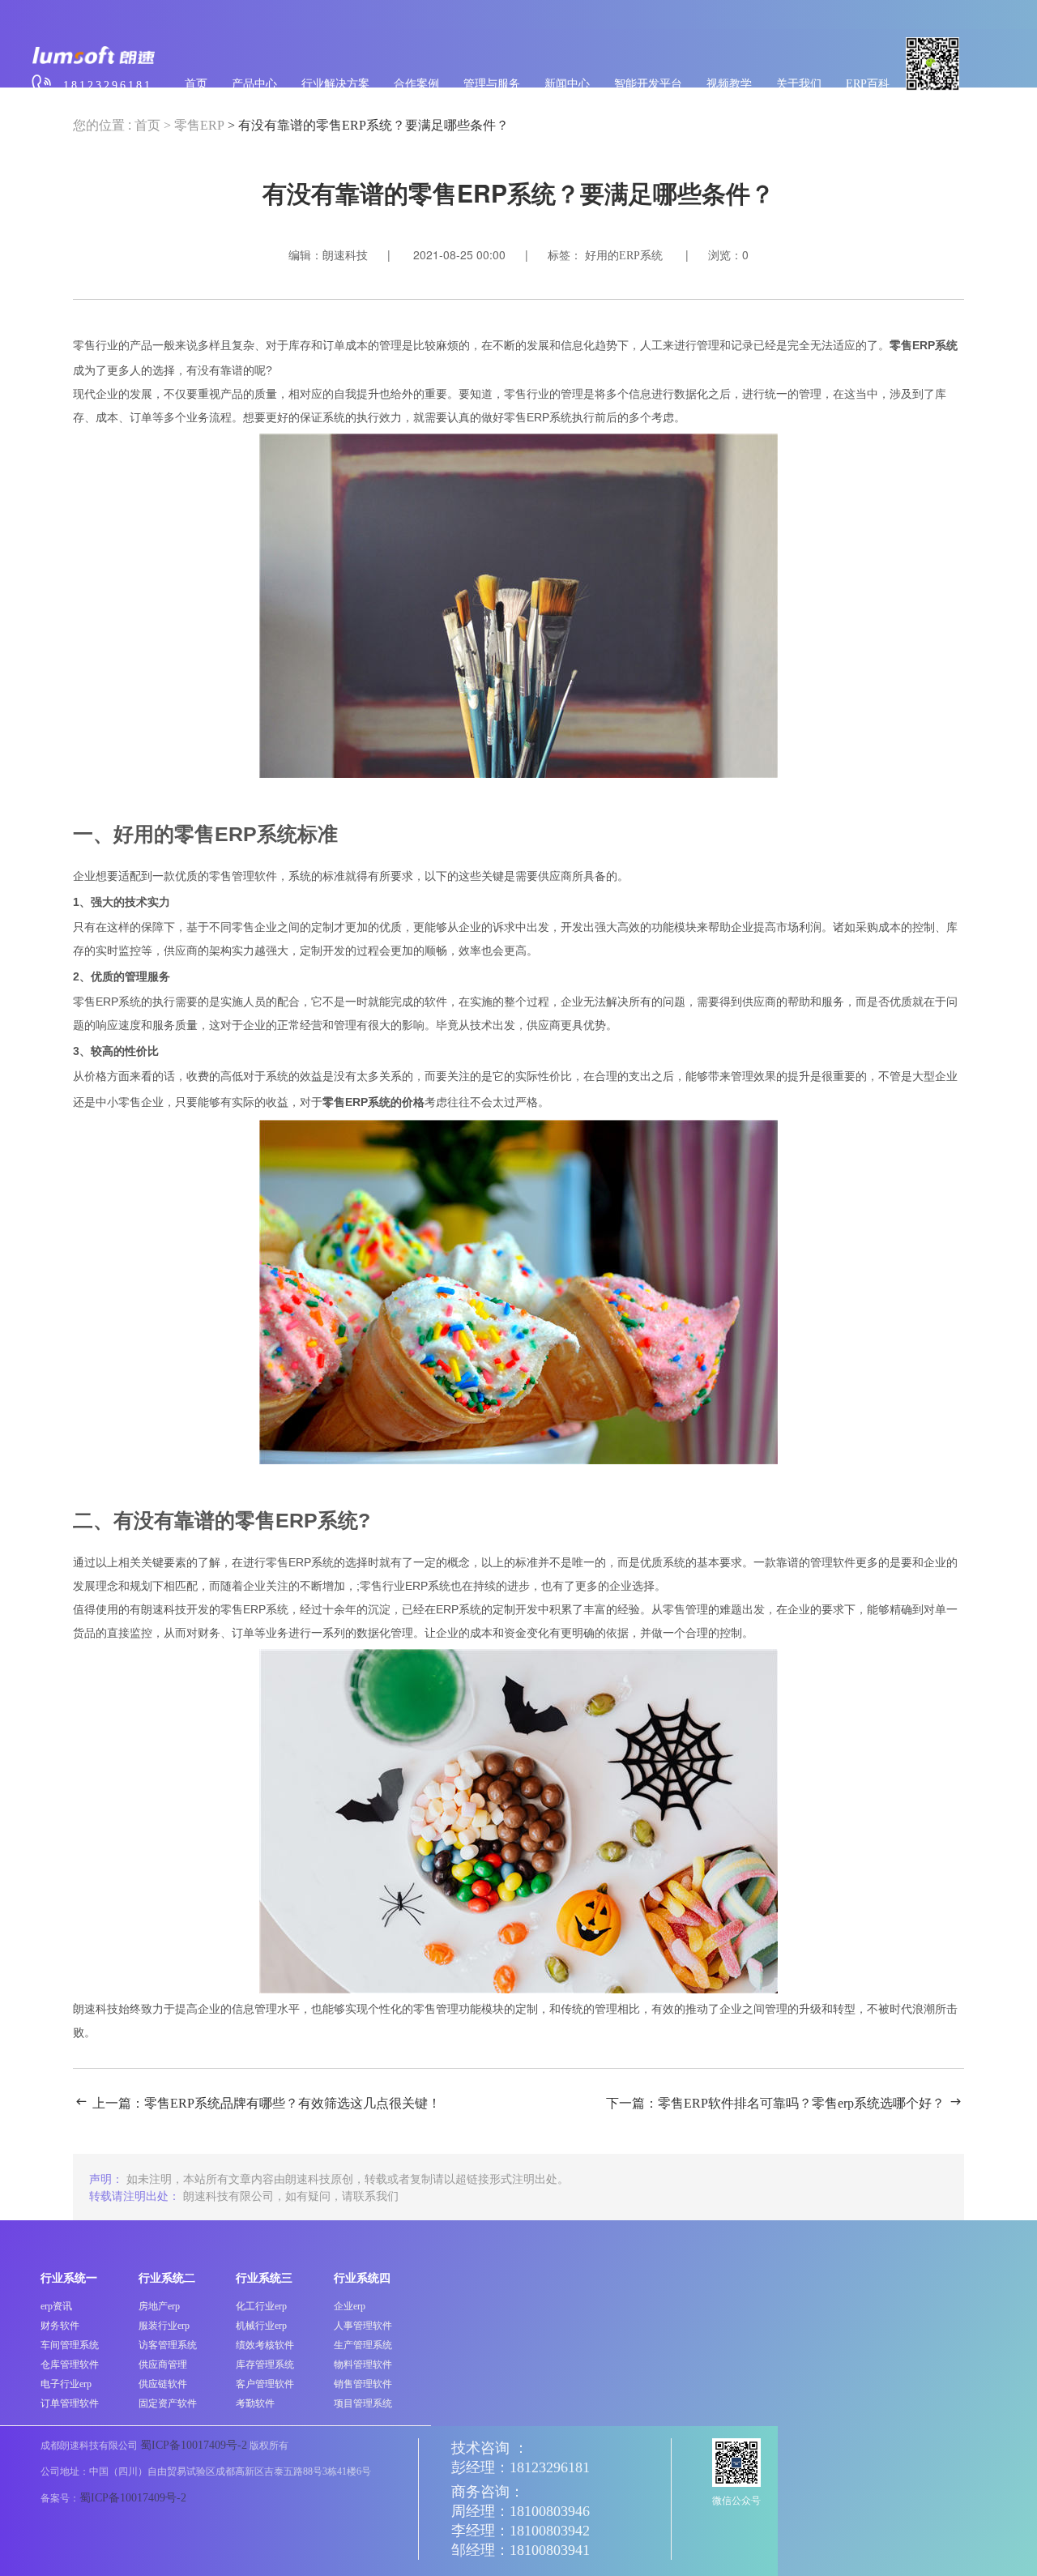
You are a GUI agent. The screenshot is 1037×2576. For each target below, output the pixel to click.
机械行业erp (261, 2326)
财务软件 (60, 2326)
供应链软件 (163, 2384)
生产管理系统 (363, 2345)
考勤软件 (255, 2403)
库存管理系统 (265, 2365)
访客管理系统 (168, 2345)
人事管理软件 (363, 2326)
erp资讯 (56, 2306)
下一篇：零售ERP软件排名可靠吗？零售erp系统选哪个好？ (775, 2103)
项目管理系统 (363, 2403)
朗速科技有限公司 (228, 2195)
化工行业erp (261, 2306)
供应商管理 (163, 2365)
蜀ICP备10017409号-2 (194, 2445)
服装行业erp (164, 2326)
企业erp (350, 2306)
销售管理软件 (363, 2384)
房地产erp (159, 2306)
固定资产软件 (168, 2403)
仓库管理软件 (70, 2365)
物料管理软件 (363, 2365)
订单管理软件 (70, 2403)
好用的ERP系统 (624, 256)
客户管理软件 (265, 2384)
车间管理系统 (70, 2345)
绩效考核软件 (265, 2345)
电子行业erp (66, 2384)
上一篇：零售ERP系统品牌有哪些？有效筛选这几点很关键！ (267, 2103)
